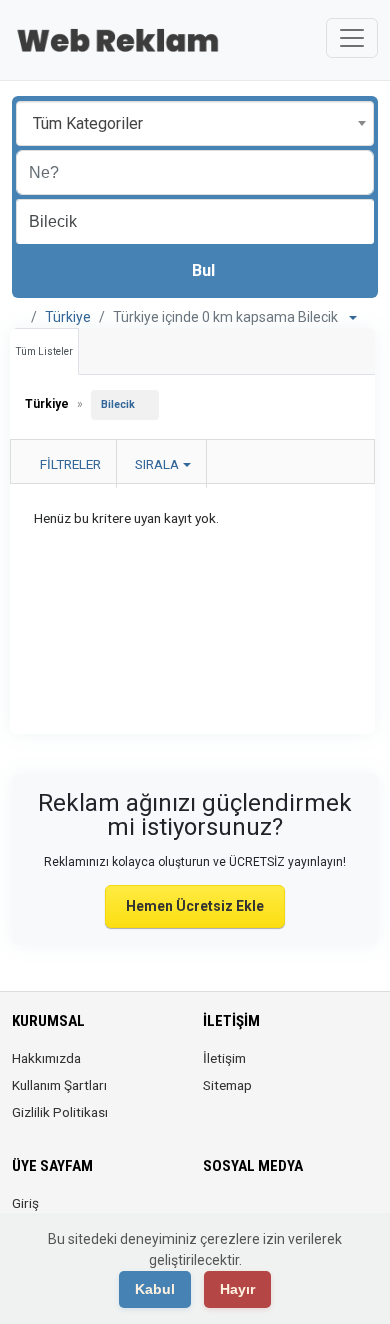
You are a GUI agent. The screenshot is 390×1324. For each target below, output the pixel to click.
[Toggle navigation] (352, 38)
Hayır (237, 1289)
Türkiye (68, 317)
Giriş (25, 1203)
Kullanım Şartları (59, 1085)
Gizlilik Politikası (60, 1112)
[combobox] (195, 123)
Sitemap (227, 1085)
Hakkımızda (46, 1058)
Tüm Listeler (44, 351)
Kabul (155, 1289)
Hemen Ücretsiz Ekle (195, 906)
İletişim (224, 1058)
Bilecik (118, 404)
